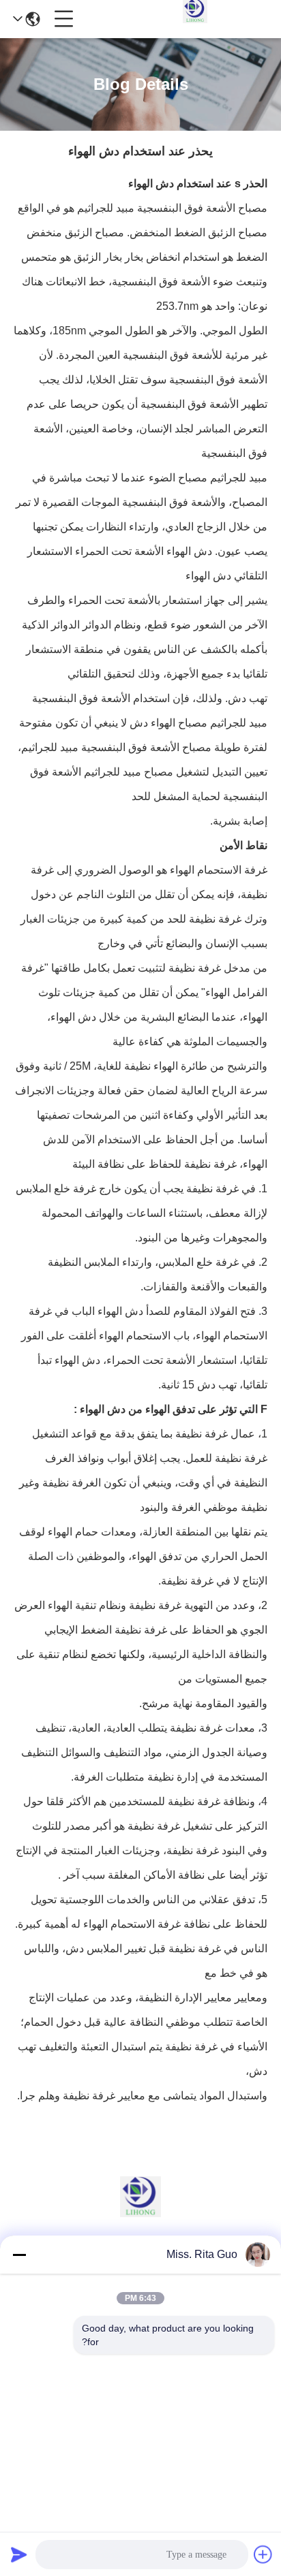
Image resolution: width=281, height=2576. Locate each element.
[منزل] (140, 2213)
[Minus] (19, 2255)
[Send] (19, 2554)
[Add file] (263, 2554)
